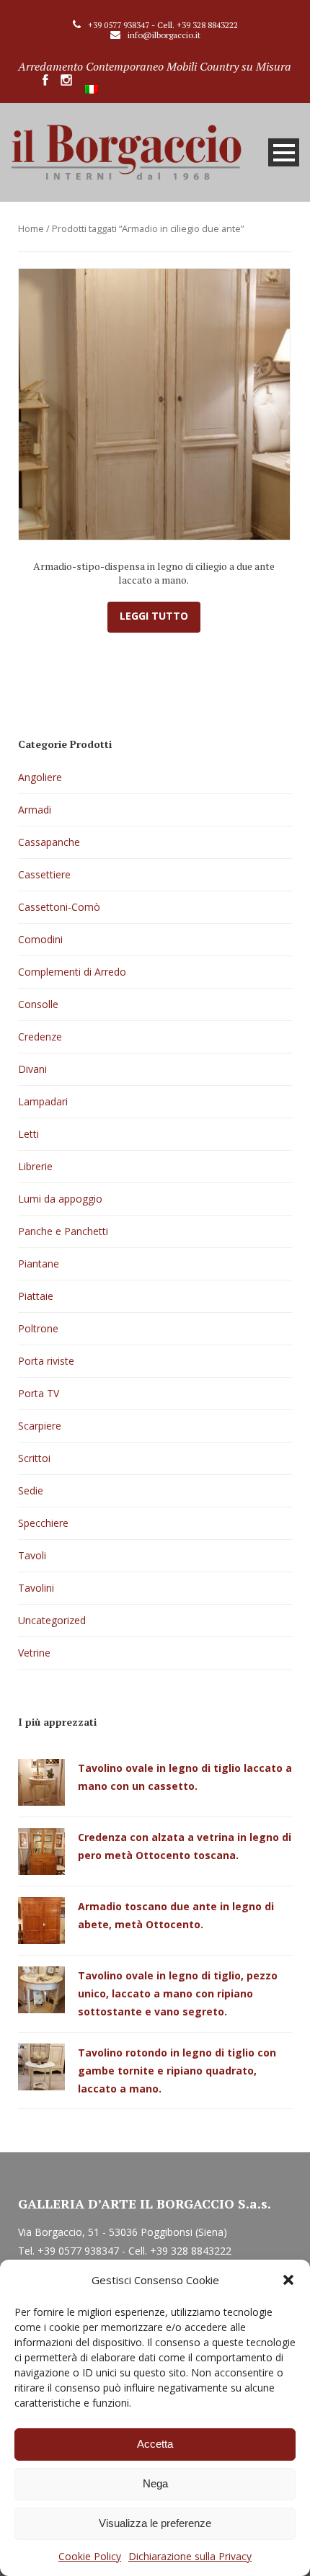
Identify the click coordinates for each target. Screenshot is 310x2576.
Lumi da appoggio (60, 1199)
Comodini (40, 939)
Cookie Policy (90, 2556)
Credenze (40, 1037)
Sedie (31, 1490)
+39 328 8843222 (207, 25)
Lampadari (43, 1101)
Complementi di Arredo (72, 972)
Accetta (155, 2444)
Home (31, 228)
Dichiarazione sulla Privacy (190, 2556)
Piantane (39, 1264)
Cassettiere (44, 874)
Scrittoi (34, 1458)
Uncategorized (52, 1620)
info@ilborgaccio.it (164, 35)
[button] (288, 2280)
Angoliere (40, 777)
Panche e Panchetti (63, 1231)
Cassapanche (49, 842)
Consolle (38, 1004)
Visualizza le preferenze (155, 2523)
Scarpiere (40, 1426)
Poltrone (38, 1328)
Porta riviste (46, 1361)
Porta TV (39, 1393)
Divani (32, 1069)
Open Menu (284, 152)
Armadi (35, 810)
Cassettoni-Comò (59, 907)
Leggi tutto (154, 616)
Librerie (35, 1166)
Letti (28, 1134)
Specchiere (43, 1523)
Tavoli (32, 1555)
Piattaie (36, 1296)
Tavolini (36, 1588)
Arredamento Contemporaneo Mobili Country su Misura (155, 66)
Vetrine (34, 1653)
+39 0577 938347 (119, 25)
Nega (155, 2483)
